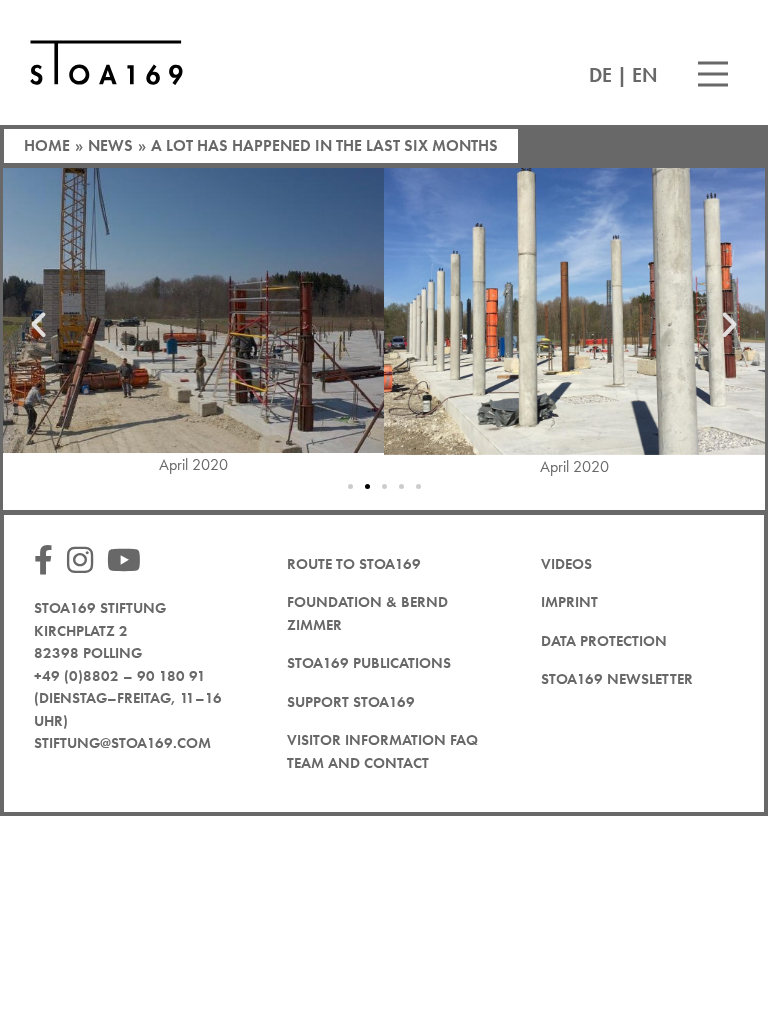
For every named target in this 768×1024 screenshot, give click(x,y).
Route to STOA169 (354, 564)
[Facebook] (48, 561)
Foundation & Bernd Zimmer (367, 613)
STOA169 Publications (369, 663)
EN (645, 75)
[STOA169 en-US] (106, 62)
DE (600, 75)
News (110, 145)
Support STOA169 (351, 702)
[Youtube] (129, 561)
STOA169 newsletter (617, 679)
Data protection (604, 641)
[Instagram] (85, 561)
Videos (566, 564)
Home (47, 145)
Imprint (569, 602)
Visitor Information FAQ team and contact (382, 751)
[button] (38, 323)
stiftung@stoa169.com (122, 743)
